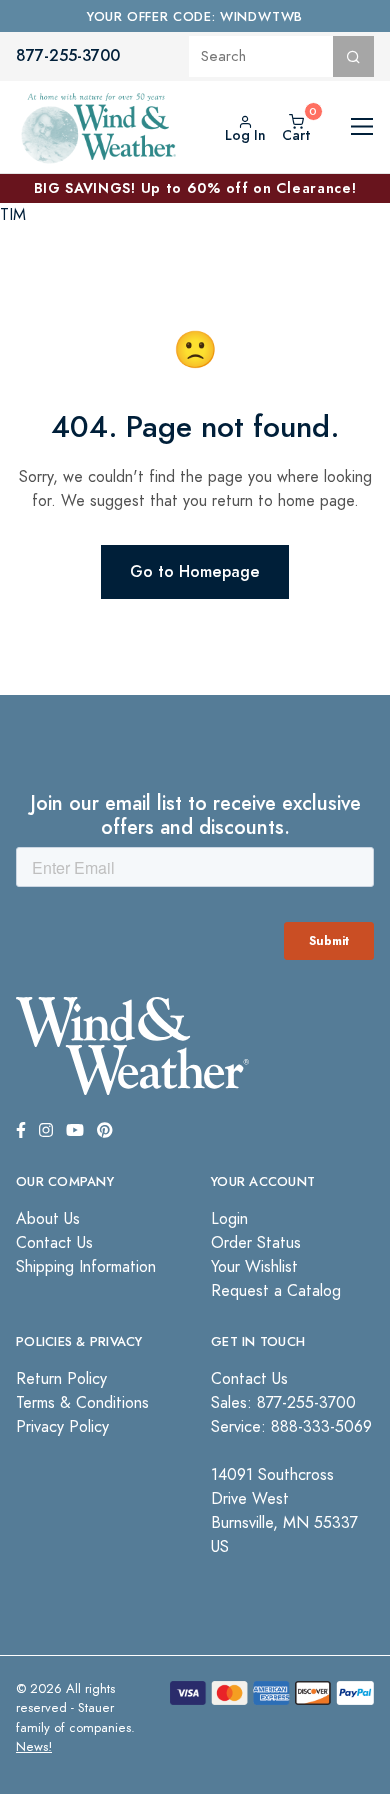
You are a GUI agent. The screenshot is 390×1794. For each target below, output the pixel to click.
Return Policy (61, 1379)
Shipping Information (86, 1267)
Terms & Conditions (82, 1403)
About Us (48, 1219)
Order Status (256, 1243)
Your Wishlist (254, 1267)
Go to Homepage (195, 571)
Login (229, 1219)
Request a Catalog (276, 1291)
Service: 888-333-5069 (291, 1427)
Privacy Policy (62, 1427)
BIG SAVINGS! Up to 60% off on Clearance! (195, 188)
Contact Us (54, 1243)
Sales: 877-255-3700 (283, 1403)
